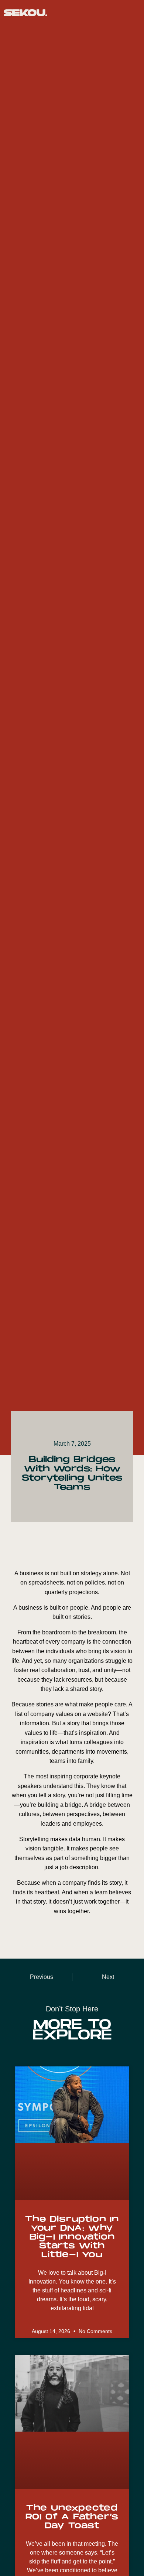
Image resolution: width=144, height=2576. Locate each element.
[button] (133, 13)
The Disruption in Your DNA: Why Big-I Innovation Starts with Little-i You (72, 2237)
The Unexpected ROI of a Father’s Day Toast (72, 2517)
